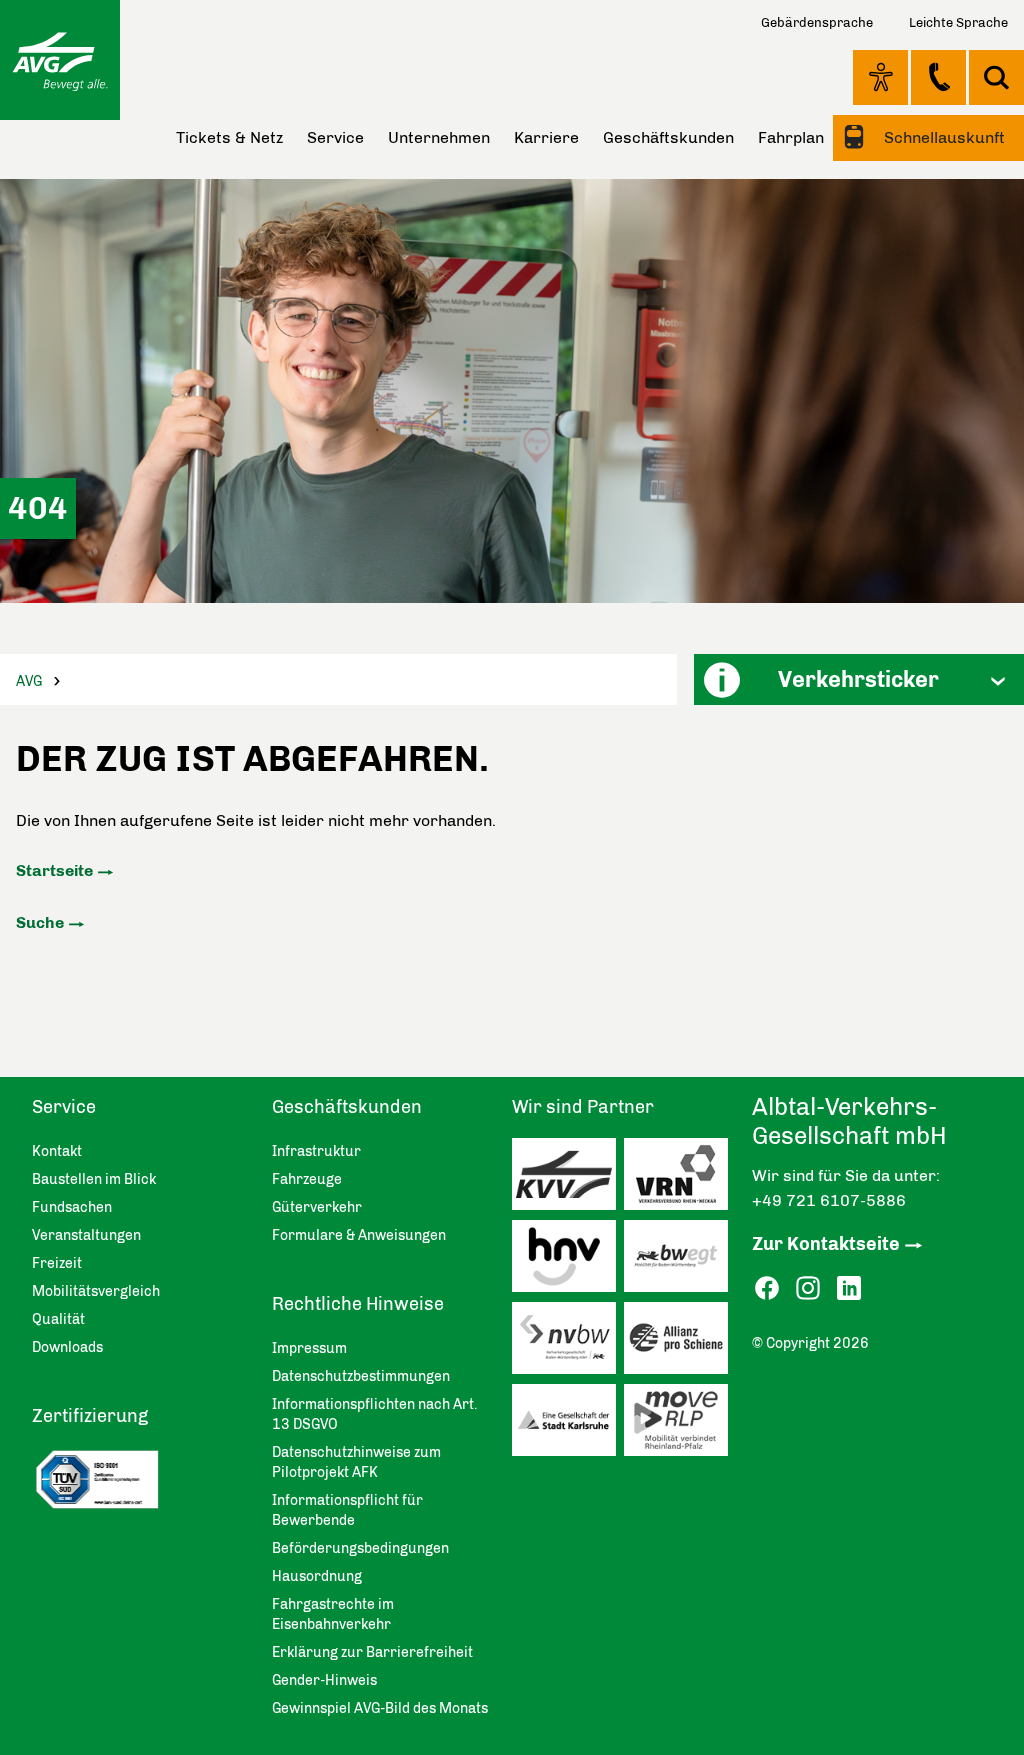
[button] (859, 679)
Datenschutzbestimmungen (361, 1376)
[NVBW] (568, 1343)
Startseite (54, 870)
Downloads (67, 1347)
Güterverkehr (317, 1207)
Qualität (58, 1319)
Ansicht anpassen (880, 77)
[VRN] (680, 1179)
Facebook (767, 1288)
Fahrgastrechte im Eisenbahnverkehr (333, 1614)
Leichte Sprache (958, 22)
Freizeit (57, 1263)
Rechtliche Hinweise (358, 1304)
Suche (40, 922)
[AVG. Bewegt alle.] (60, 60)
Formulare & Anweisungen (359, 1235)
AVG (29, 681)
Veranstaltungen (86, 1235)
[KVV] (568, 1179)
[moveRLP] (680, 1425)
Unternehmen (439, 137)
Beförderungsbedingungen (360, 1548)
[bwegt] (680, 1261)
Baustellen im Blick (94, 1179)
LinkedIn (849, 1288)
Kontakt (938, 77)
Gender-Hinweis (324, 1680)
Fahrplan (791, 137)
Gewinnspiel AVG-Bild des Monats (380, 1708)
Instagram (808, 1288)
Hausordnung (317, 1576)
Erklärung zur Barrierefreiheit (372, 1652)
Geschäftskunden (668, 137)
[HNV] (568, 1261)
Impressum (309, 1348)
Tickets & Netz (229, 137)
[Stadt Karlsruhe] (568, 1425)
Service (335, 137)
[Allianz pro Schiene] (680, 1343)
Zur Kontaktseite (826, 1244)
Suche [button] (996, 77)
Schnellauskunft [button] (942, 137)
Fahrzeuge (307, 1179)
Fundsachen (72, 1207)
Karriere (546, 137)
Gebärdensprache (817, 22)
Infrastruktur (316, 1151)
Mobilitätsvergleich (96, 1291)
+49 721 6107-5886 (829, 1200)
